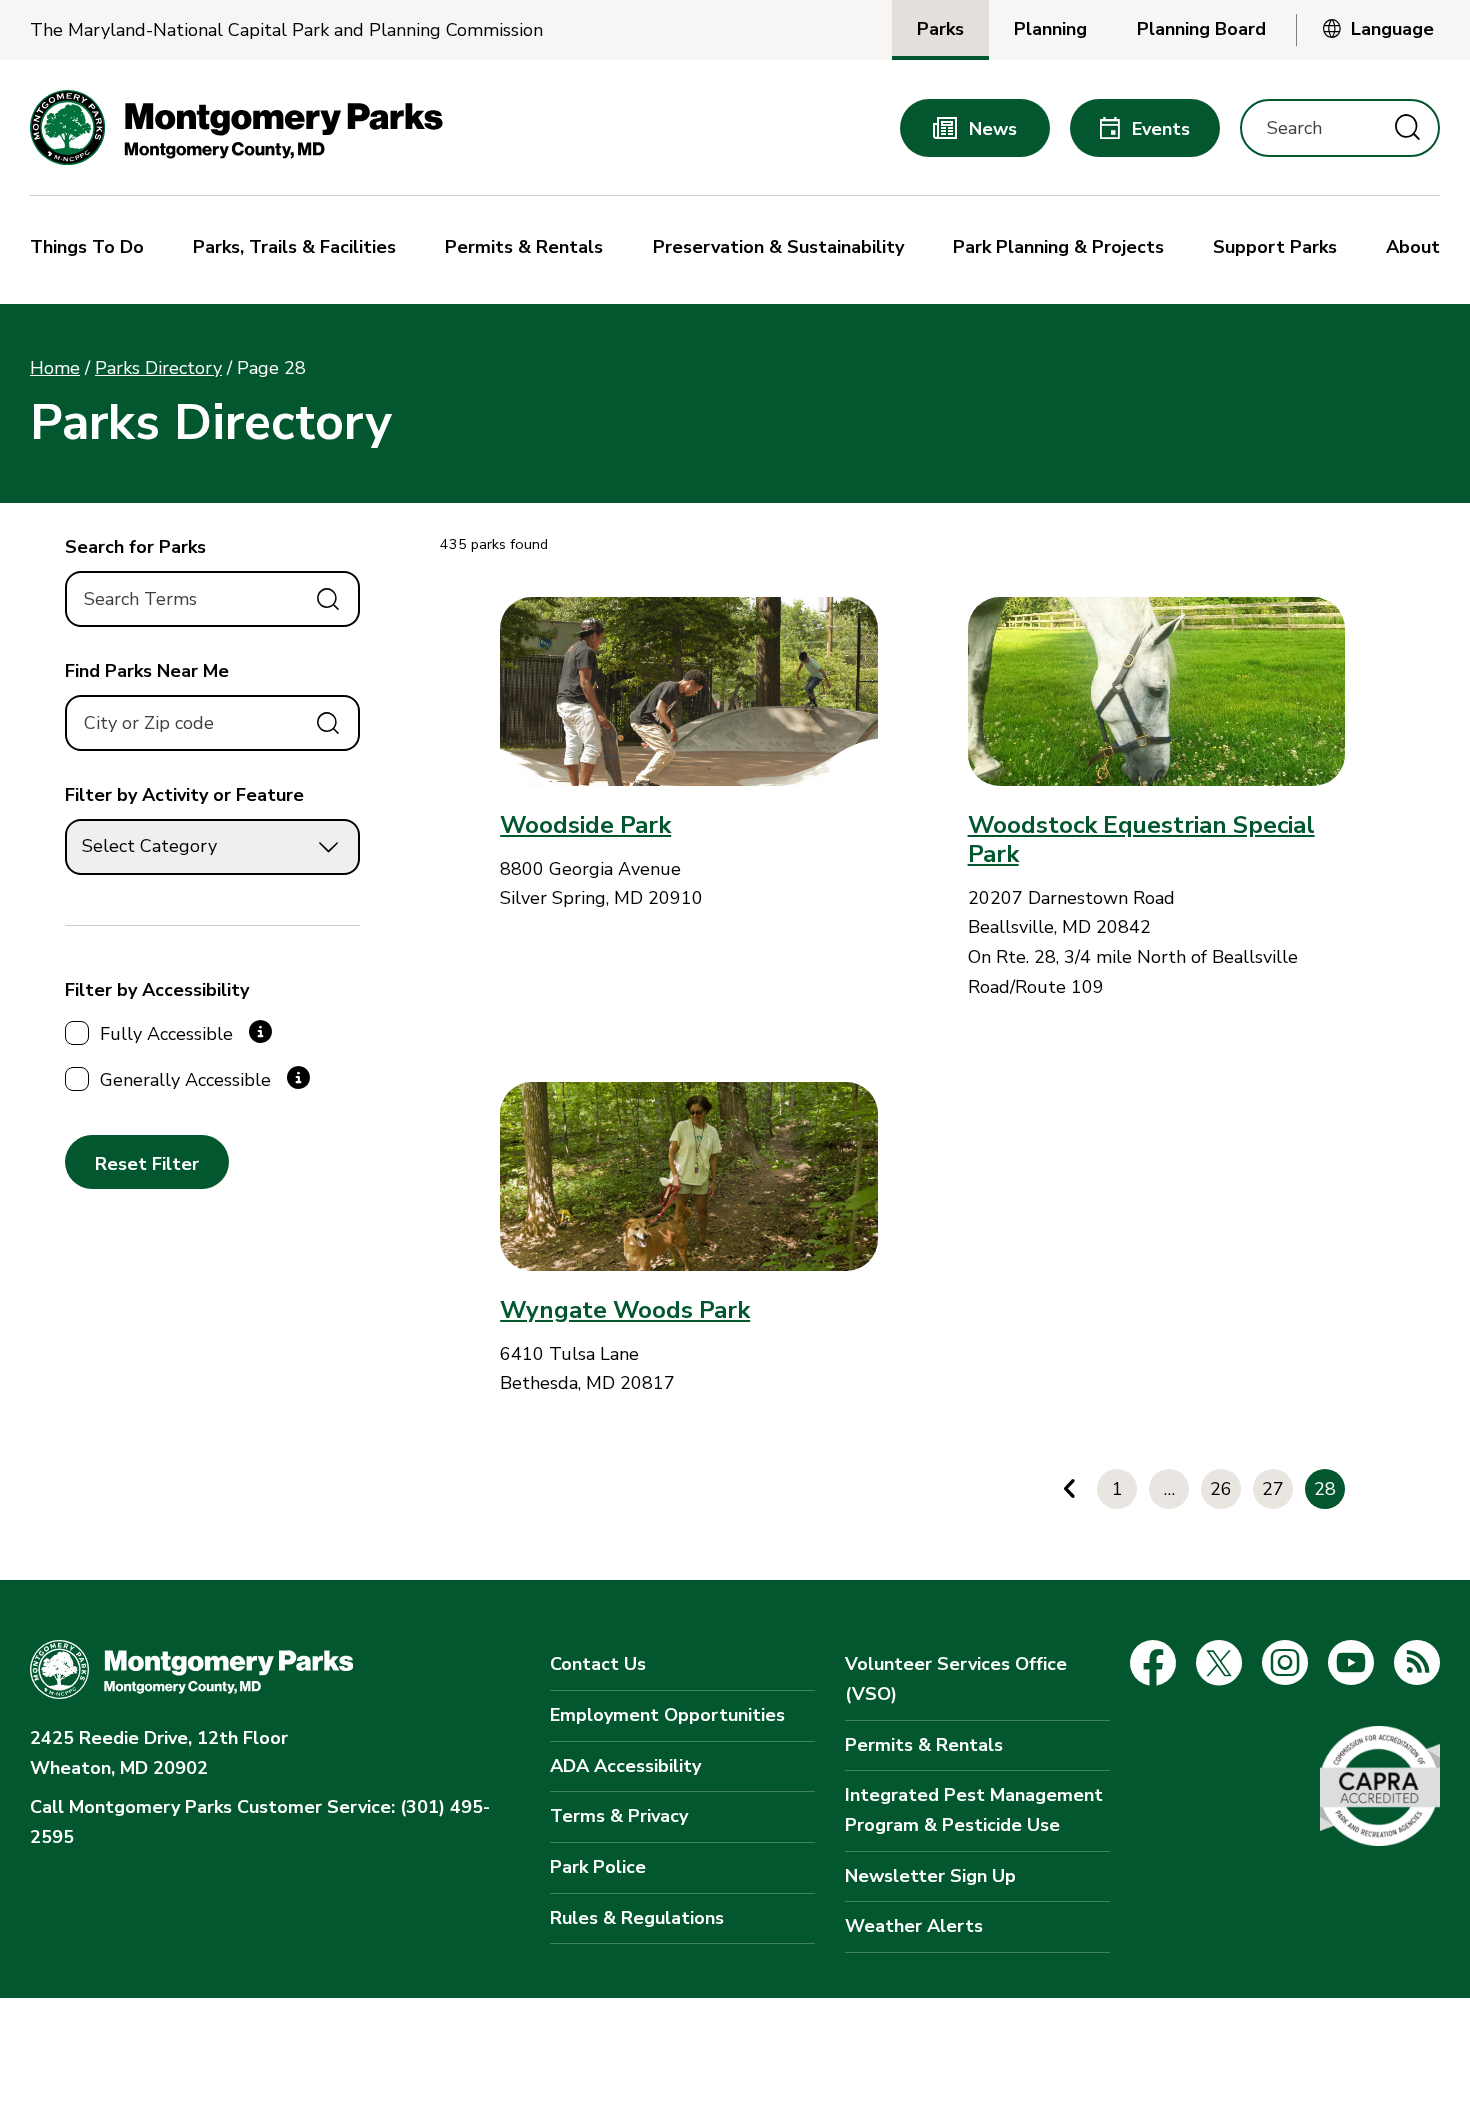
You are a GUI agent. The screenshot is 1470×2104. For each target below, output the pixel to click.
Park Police (598, 1867)
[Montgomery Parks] (236, 127)
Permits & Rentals (924, 1745)
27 (1273, 1489)
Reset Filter (147, 1164)
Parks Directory (158, 368)
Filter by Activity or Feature (184, 795)
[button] (92, 250)
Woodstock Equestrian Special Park (1141, 839)
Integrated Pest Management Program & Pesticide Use (974, 1810)
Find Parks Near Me (147, 671)
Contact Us (598, 1664)
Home (55, 368)
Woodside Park (585, 825)
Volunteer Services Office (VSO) (956, 1679)
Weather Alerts (914, 1926)
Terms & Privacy (619, 1816)
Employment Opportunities (667, 1715)
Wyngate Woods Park (625, 1310)
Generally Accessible (185, 1080)
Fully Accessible (166, 1034)
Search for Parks (135, 547)
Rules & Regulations (637, 1918)
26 (1221, 1489)
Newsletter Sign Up (930, 1876)
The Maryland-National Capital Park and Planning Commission (286, 30)
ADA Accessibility (625, 1766)
